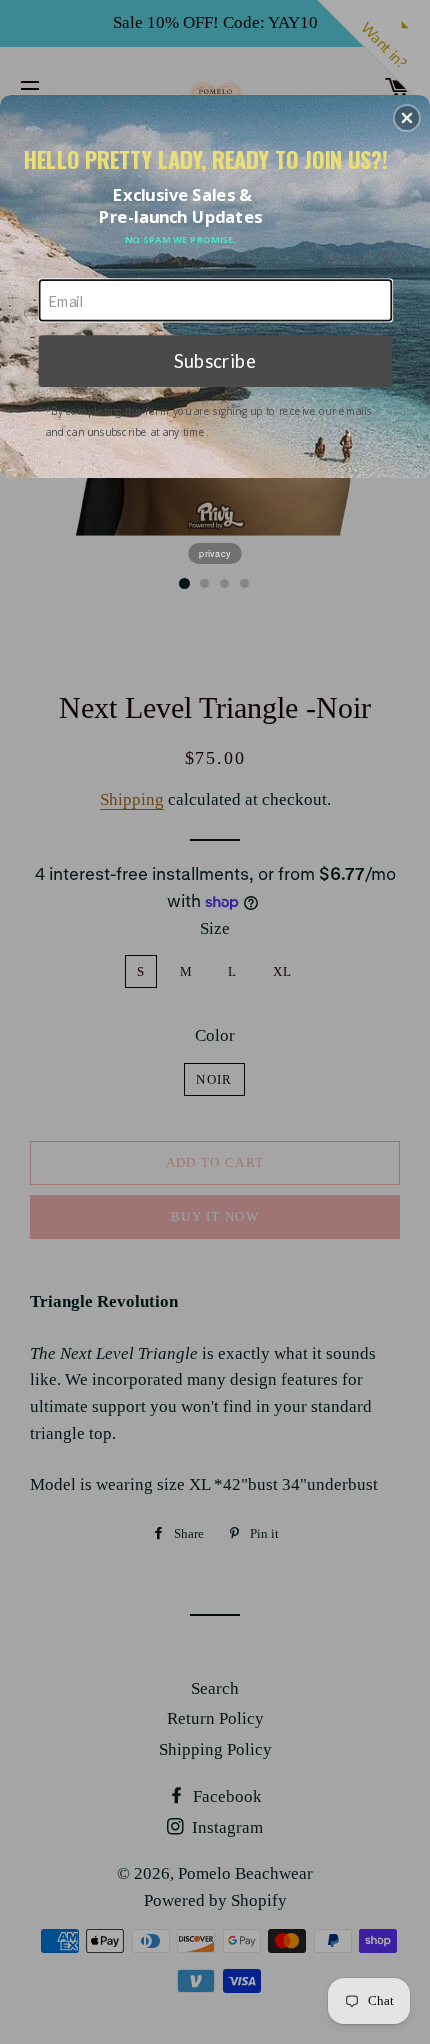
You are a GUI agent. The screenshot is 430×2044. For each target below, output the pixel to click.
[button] (407, 118)
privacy (214, 552)
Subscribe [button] (215, 360)
